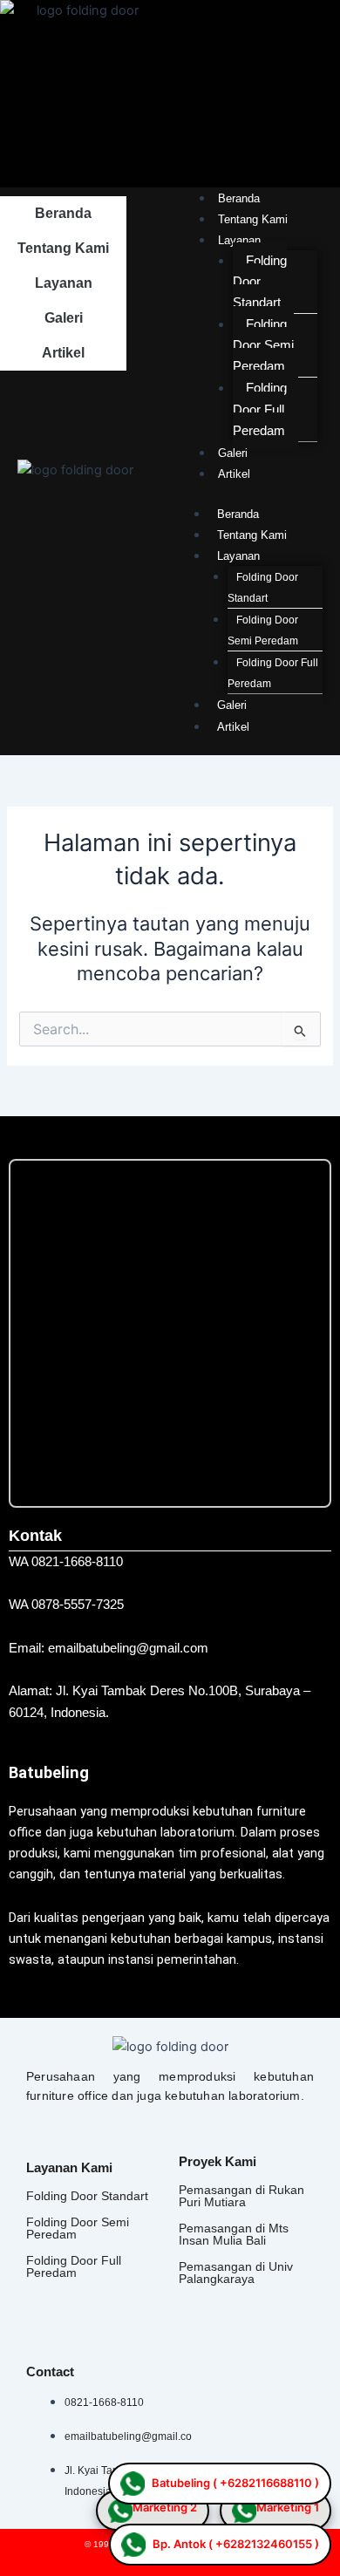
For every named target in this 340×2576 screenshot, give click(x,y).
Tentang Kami (63, 248)
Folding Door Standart (263, 588)
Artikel (63, 353)
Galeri (64, 318)
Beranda (63, 213)
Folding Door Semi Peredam (263, 345)
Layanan (64, 283)
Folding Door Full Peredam (260, 409)
